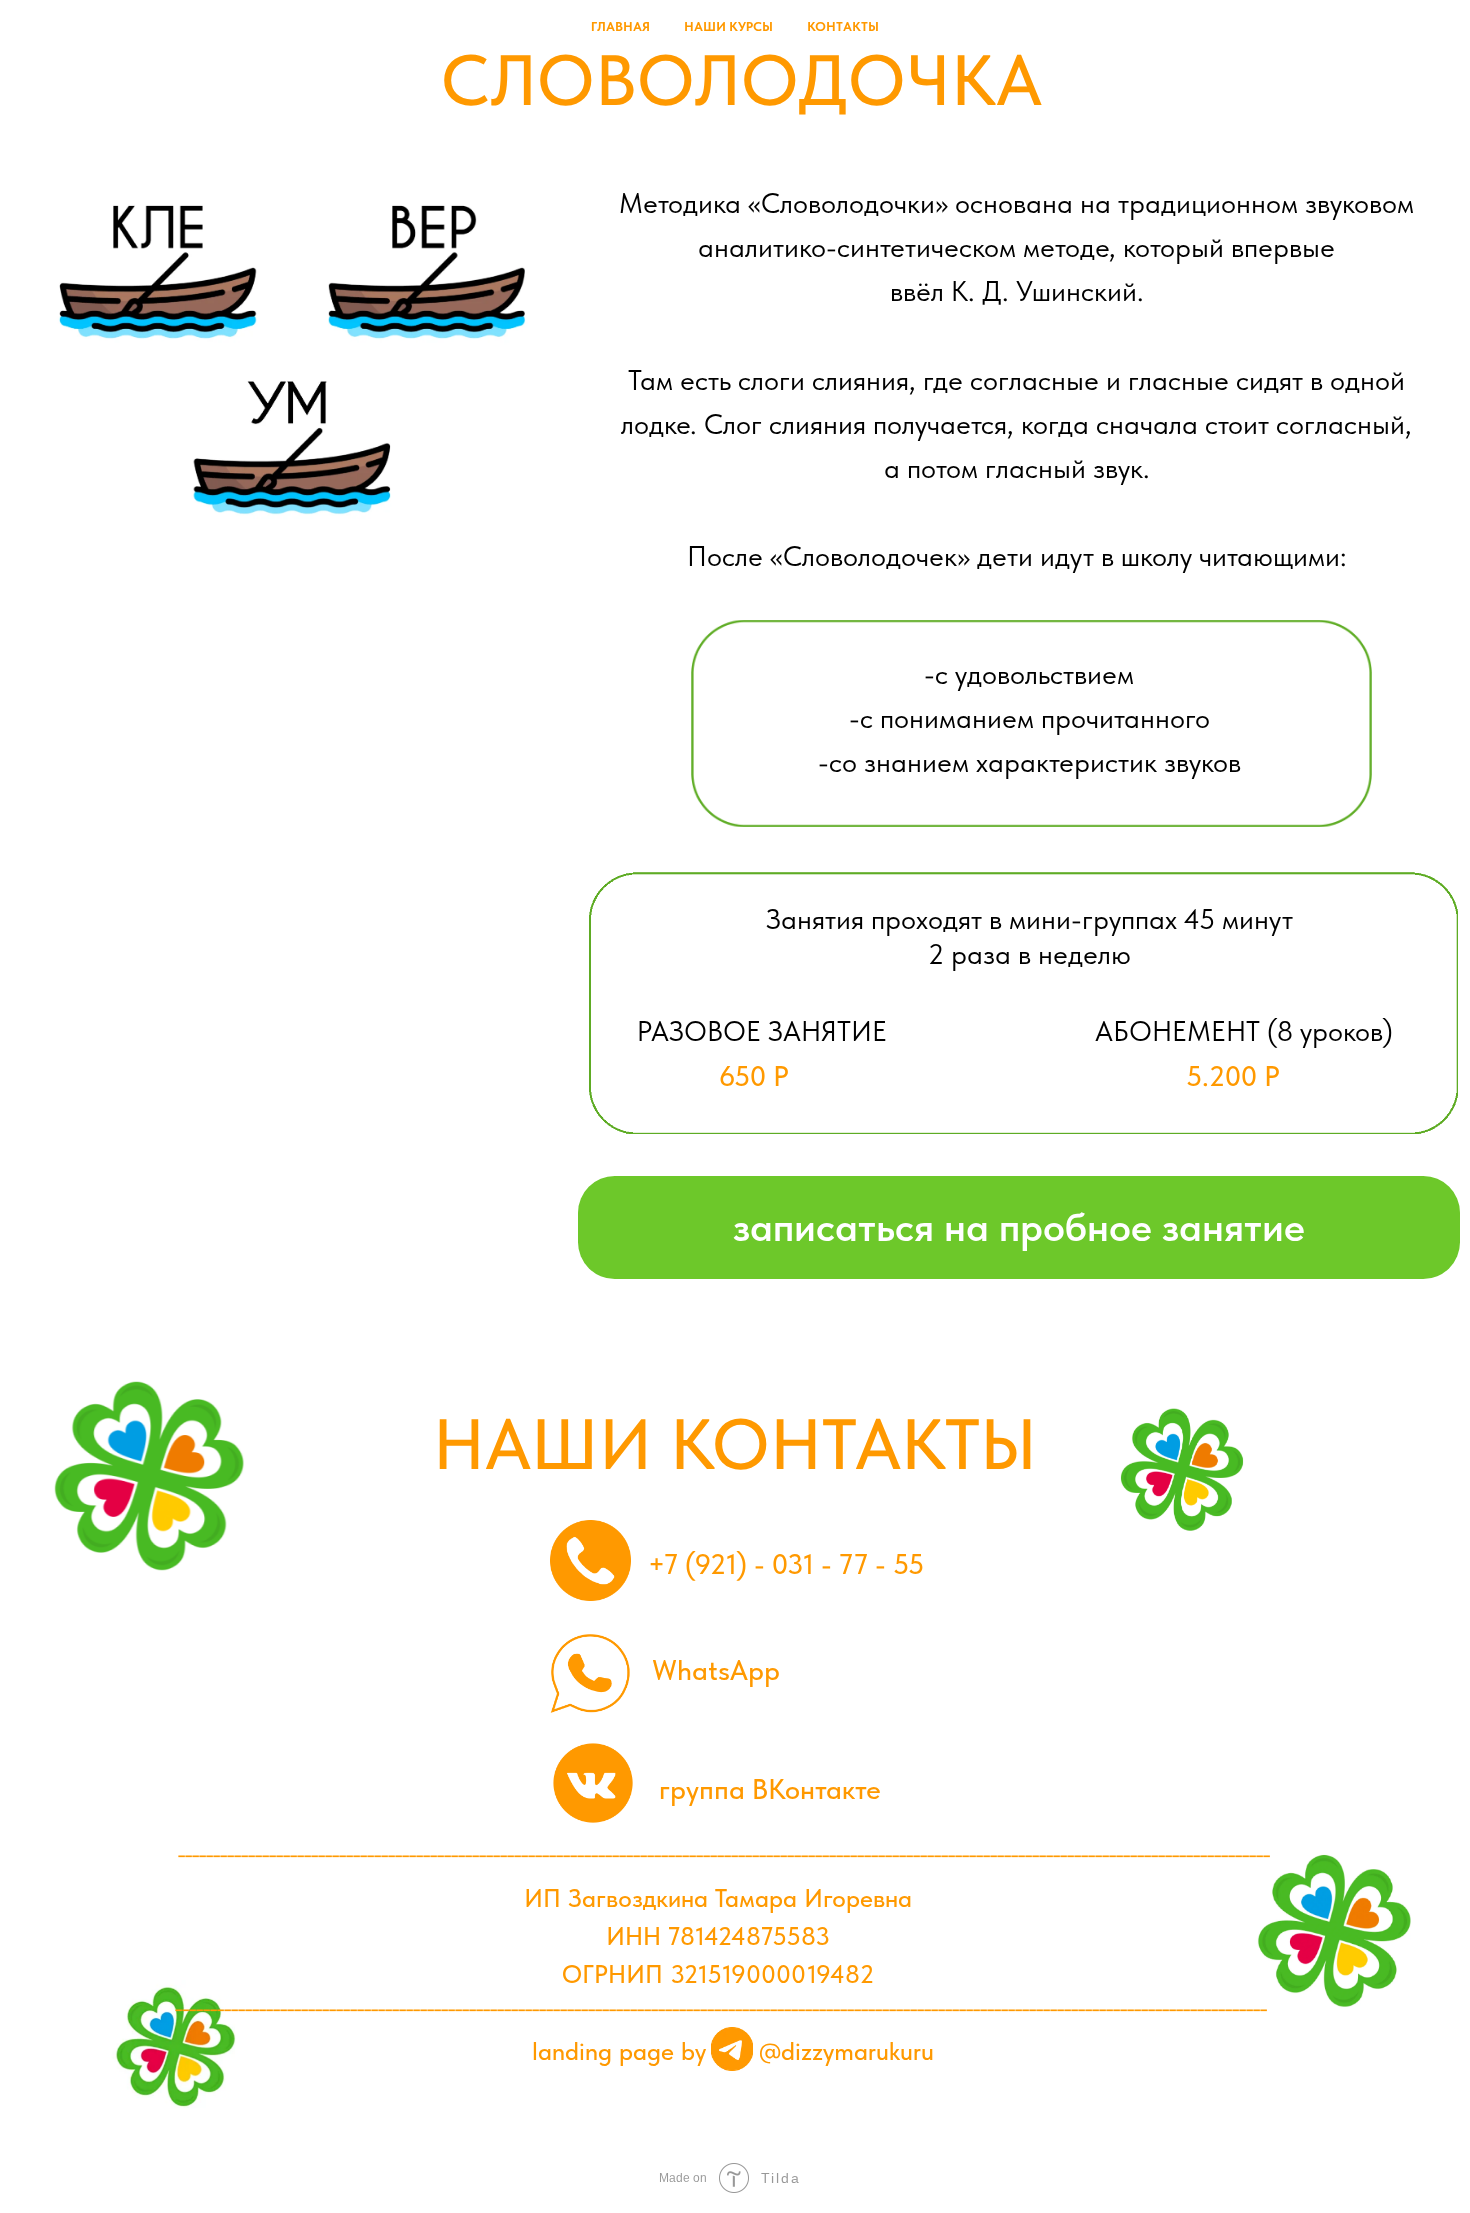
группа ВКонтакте (770, 1789)
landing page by (619, 2051)
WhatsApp (716, 1670)
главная (620, 26)
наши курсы (728, 26)
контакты (843, 26)
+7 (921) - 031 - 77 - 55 (786, 1564)
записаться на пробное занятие (1019, 1227)
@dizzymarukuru (846, 2051)
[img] (732, 2049)
